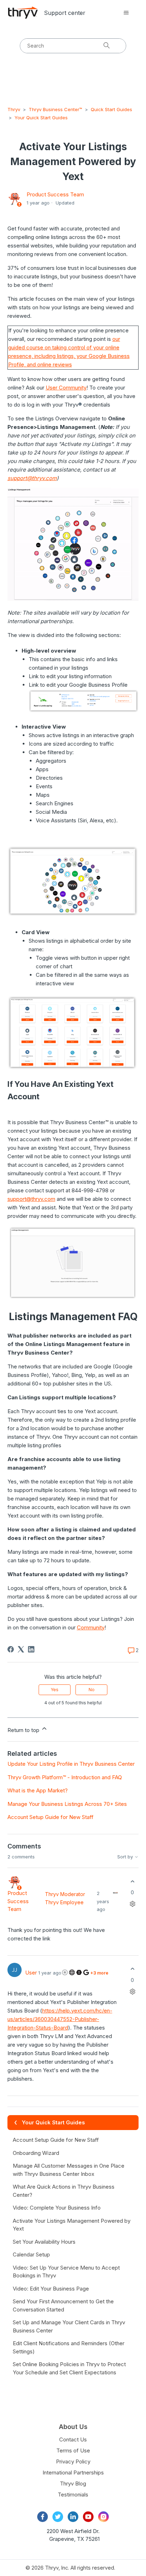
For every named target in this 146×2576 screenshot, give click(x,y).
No (92, 1690)
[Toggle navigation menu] (126, 13)
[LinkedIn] (31, 1649)
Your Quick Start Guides (41, 118)
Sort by (126, 1857)
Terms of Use (73, 2450)
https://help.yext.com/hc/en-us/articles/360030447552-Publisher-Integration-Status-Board (60, 2019)
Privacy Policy (73, 2461)
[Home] (23, 13)
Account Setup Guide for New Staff (50, 1817)
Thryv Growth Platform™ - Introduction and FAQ (65, 1777)
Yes (55, 1690)
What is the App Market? (38, 1790)
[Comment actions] (132, 1904)
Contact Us (73, 2439)
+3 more (99, 1973)
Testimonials (73, 2495)
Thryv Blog (73, 2484)
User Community (66, 388)
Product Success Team (55, 194)
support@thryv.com (32, 478)
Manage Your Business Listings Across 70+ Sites (67, 1804)
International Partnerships (73, 2472)
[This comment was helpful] (132, 1881)
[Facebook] (11, 1649)
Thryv (14, 109)
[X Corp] (21, 1649)
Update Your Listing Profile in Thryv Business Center (71, 1764)
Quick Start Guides (111, 109)
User (31, 1973)
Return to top (24, 1730)
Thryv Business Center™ (55, 109)
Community (91, 1627)
